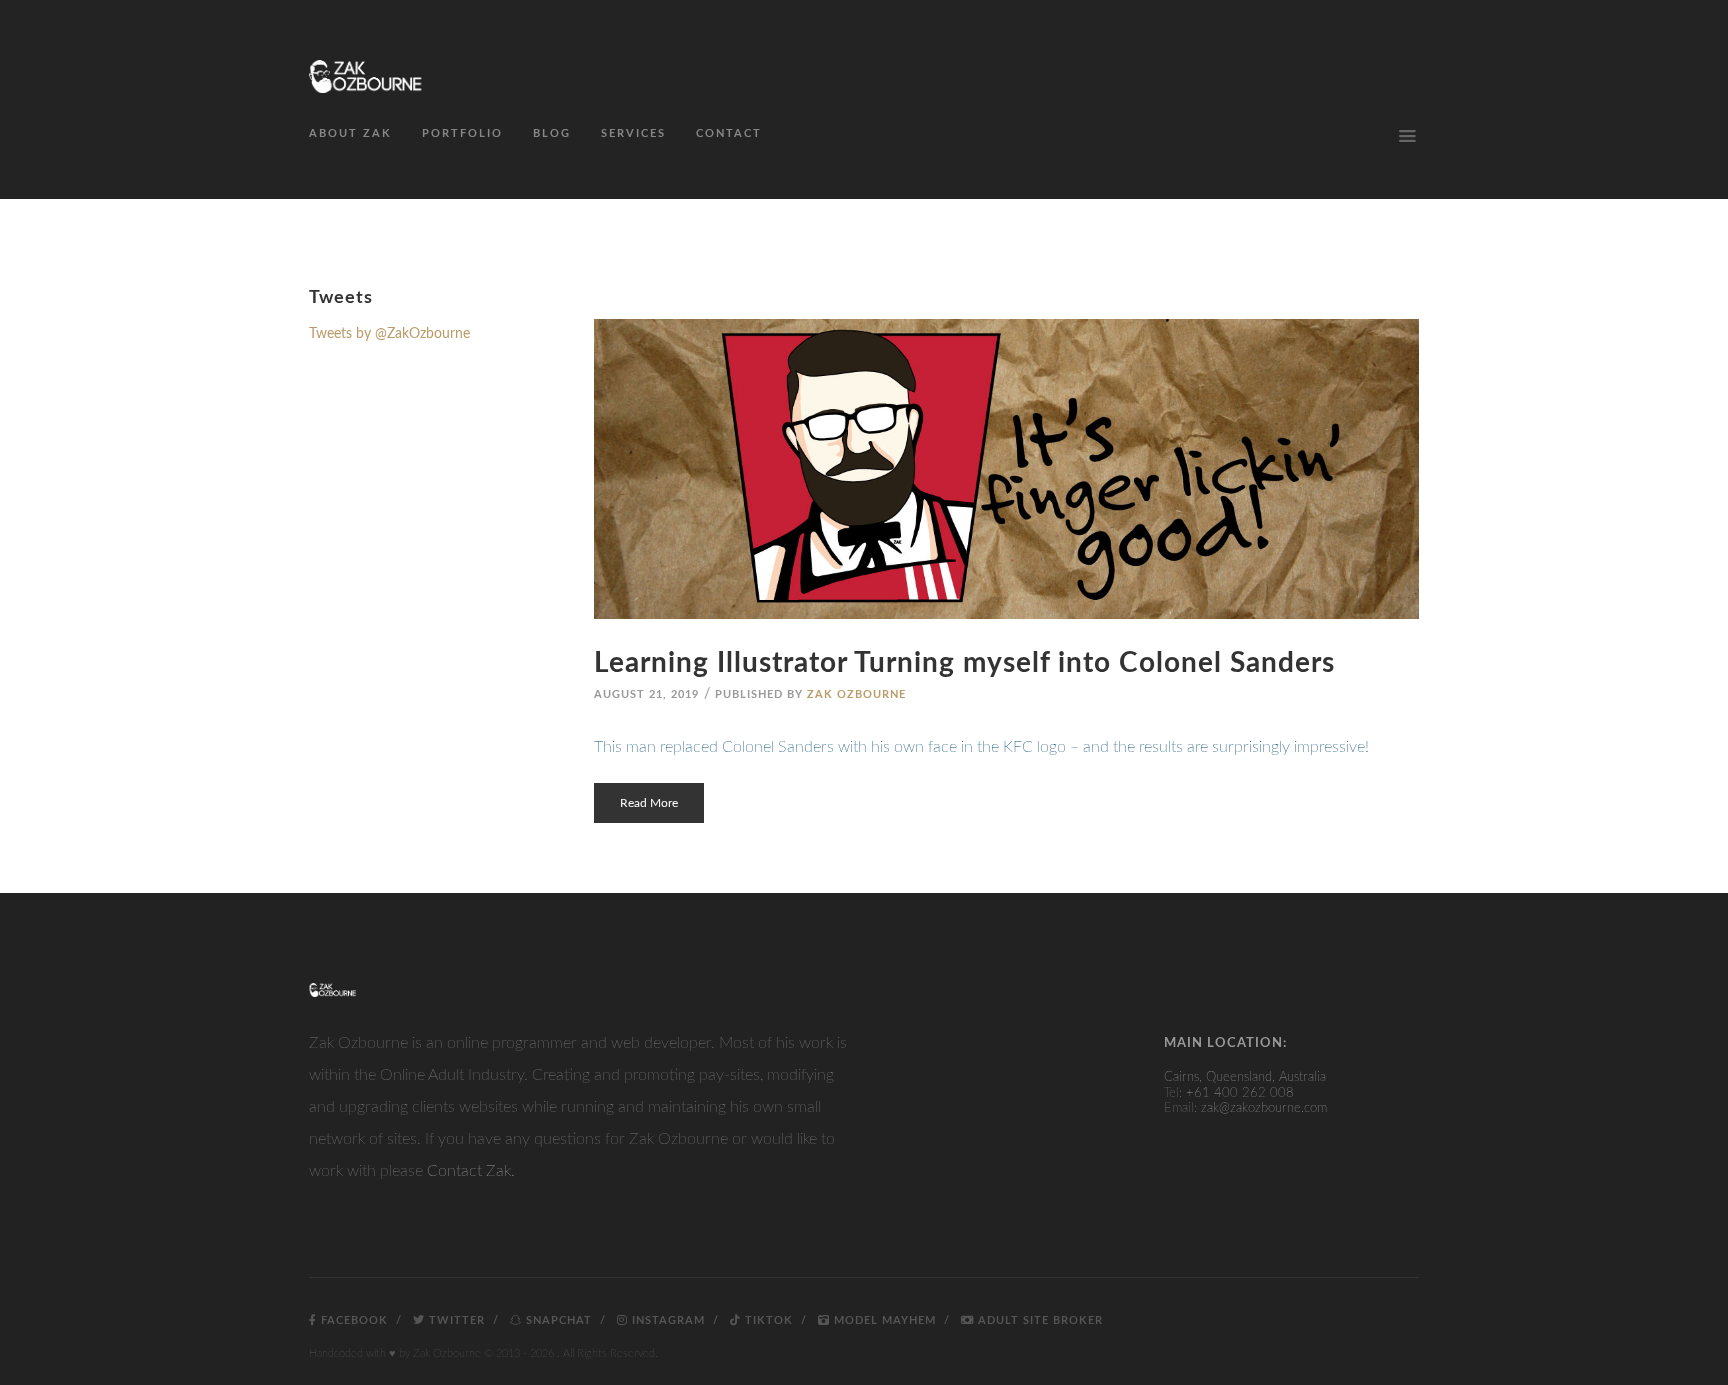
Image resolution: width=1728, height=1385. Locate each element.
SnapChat (557, 1320)
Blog (552, 133)
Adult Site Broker (1038, 1320)
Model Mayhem (883, 1320)
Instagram (666, 1320)
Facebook (352, 1320)
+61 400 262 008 (1240, 1093)
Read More (649, 803)
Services (633, 133)
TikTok (767, 1320)
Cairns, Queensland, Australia (1245, 1077)
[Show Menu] (1407, 136)
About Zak (350, 133)
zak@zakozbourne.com (1264, 1108)
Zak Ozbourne (856, 694)
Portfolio (462, 133)
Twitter (455, 1320)
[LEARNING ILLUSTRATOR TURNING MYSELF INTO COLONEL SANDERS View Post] (1006, 469)
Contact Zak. (471, 1171)
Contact (729, 133)
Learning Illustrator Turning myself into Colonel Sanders (964, 663)
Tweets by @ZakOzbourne (389, 334)
